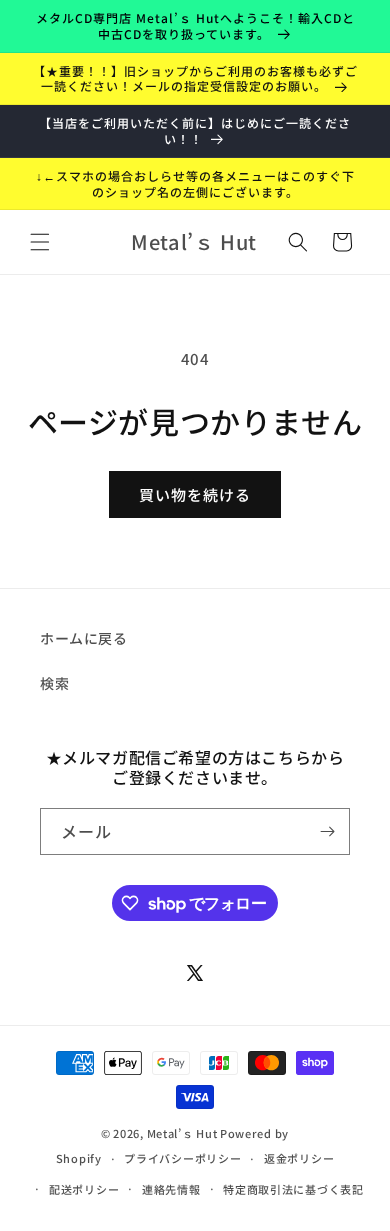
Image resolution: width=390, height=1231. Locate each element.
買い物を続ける (195, 494)
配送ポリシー (84, 1189)
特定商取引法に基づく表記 (293, 1189)
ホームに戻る (84, 638)
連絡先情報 (171, 1189)
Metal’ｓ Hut (182, 1133)
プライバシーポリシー (182, 1158)
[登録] (327, 831)
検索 (54, 683)
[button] (40, 242)
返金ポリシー (299, 1158)
